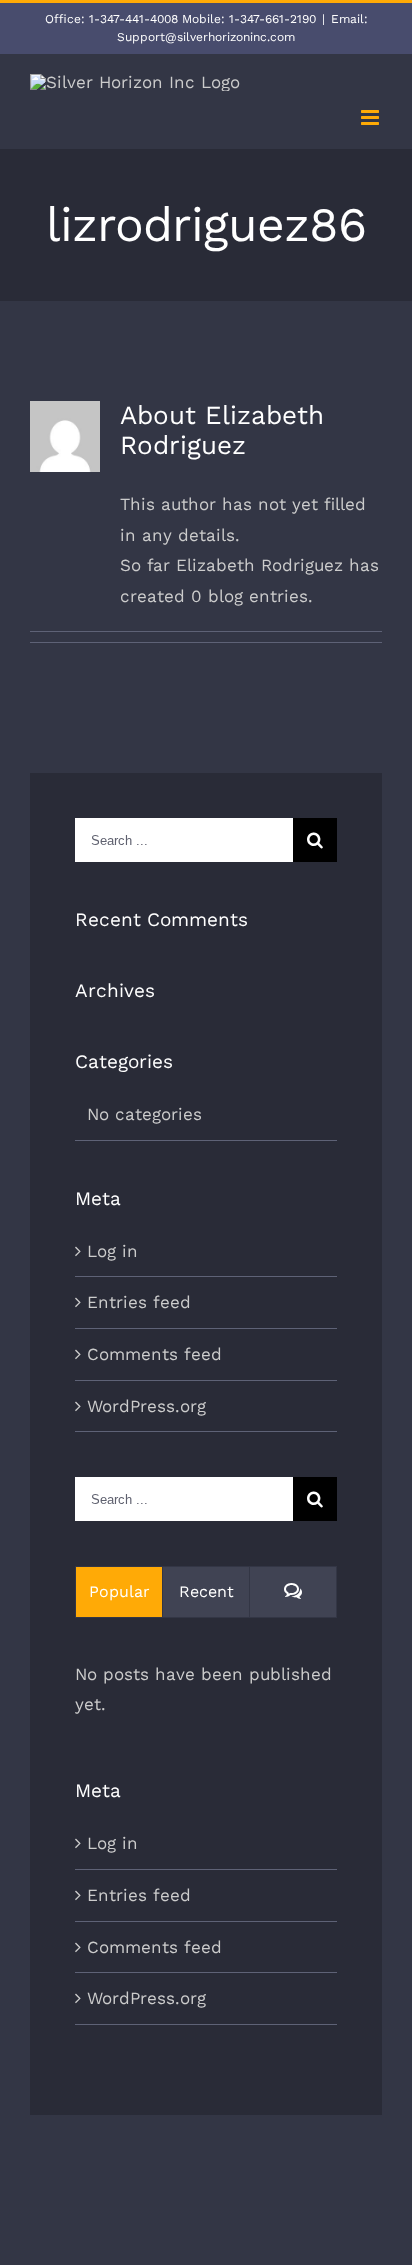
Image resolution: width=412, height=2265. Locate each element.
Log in (112, 1251)
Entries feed (139, 1302)
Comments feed (154, 1354)
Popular (119, 1591)
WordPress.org (146, 1406)
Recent (206, 1591)
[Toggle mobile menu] (371, 117)
